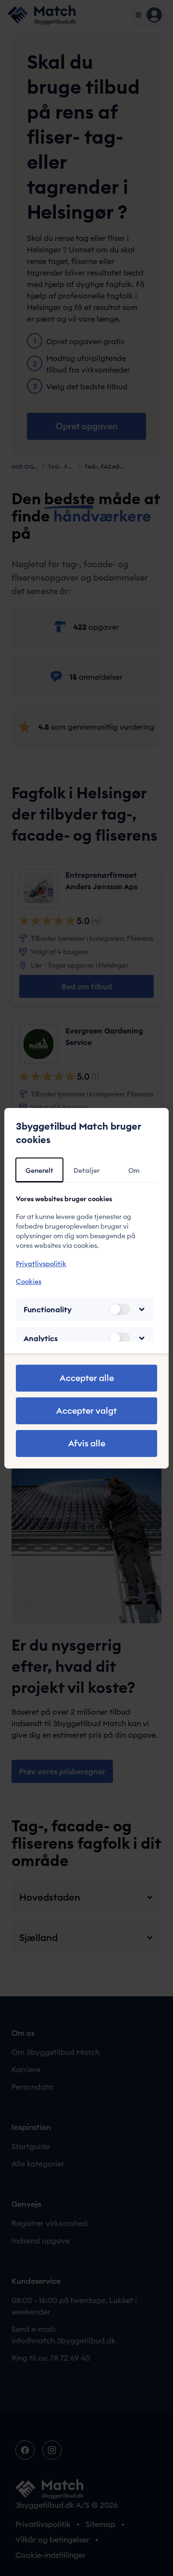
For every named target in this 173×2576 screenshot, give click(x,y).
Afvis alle (87, 1443)
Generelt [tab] (39, 1170)
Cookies (29, 1282)
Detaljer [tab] (86, 1170)
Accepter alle (87, 1378)
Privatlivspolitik (41, 1264)
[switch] (120, 1309)
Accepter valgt (86, 1411)
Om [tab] (134, 1170)
